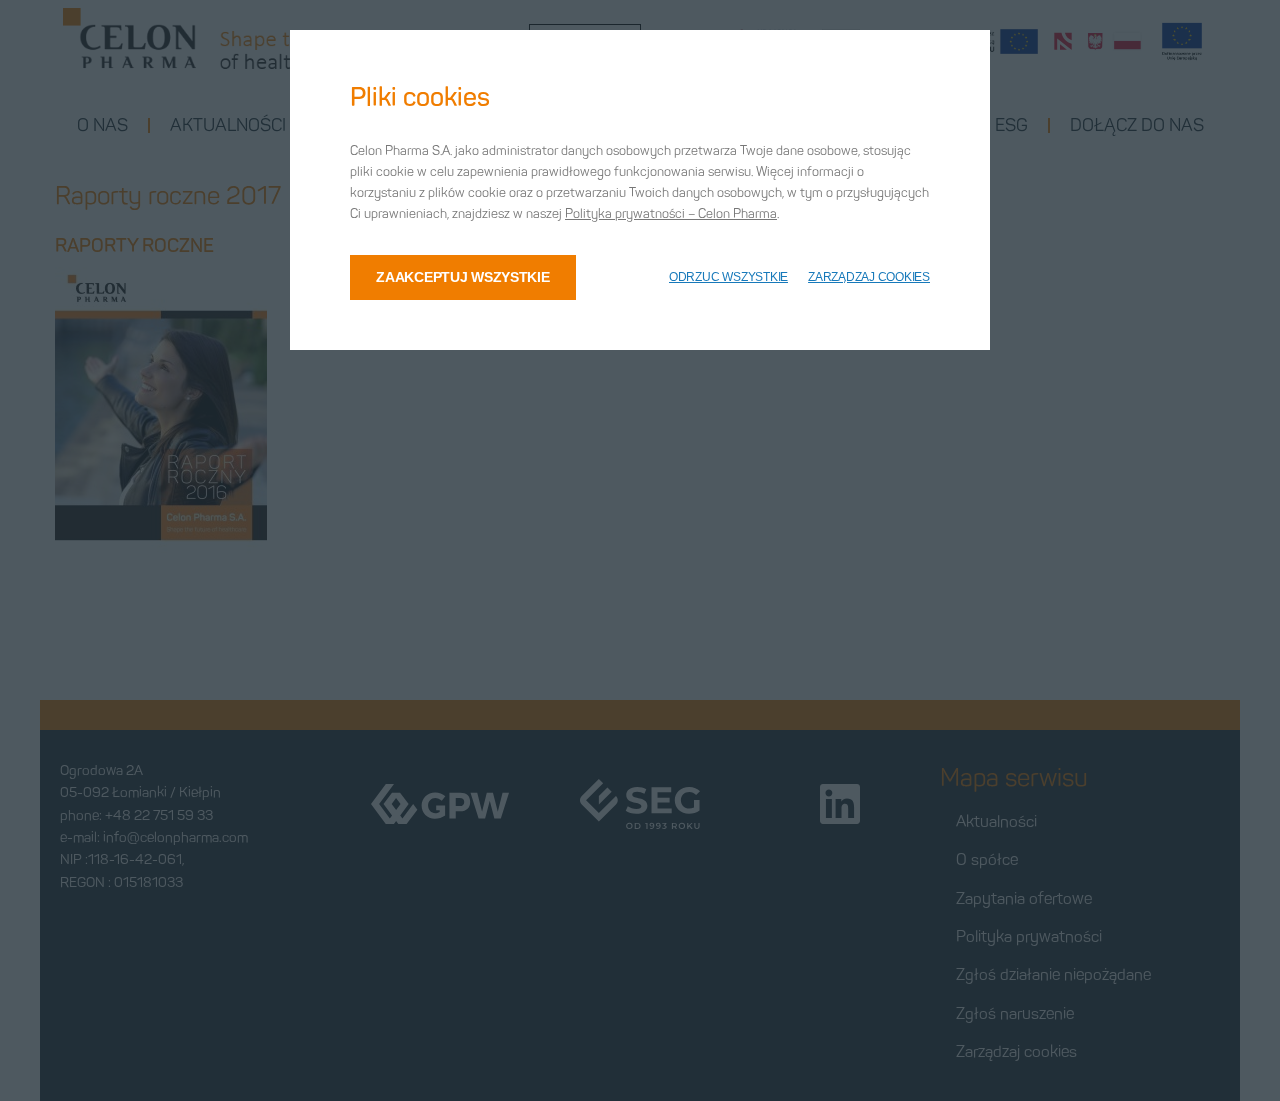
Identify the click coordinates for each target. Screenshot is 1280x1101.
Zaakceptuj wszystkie (462, 277)
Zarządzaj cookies (869, 277)
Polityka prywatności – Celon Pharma (671, 213)
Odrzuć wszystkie (728, 277)
